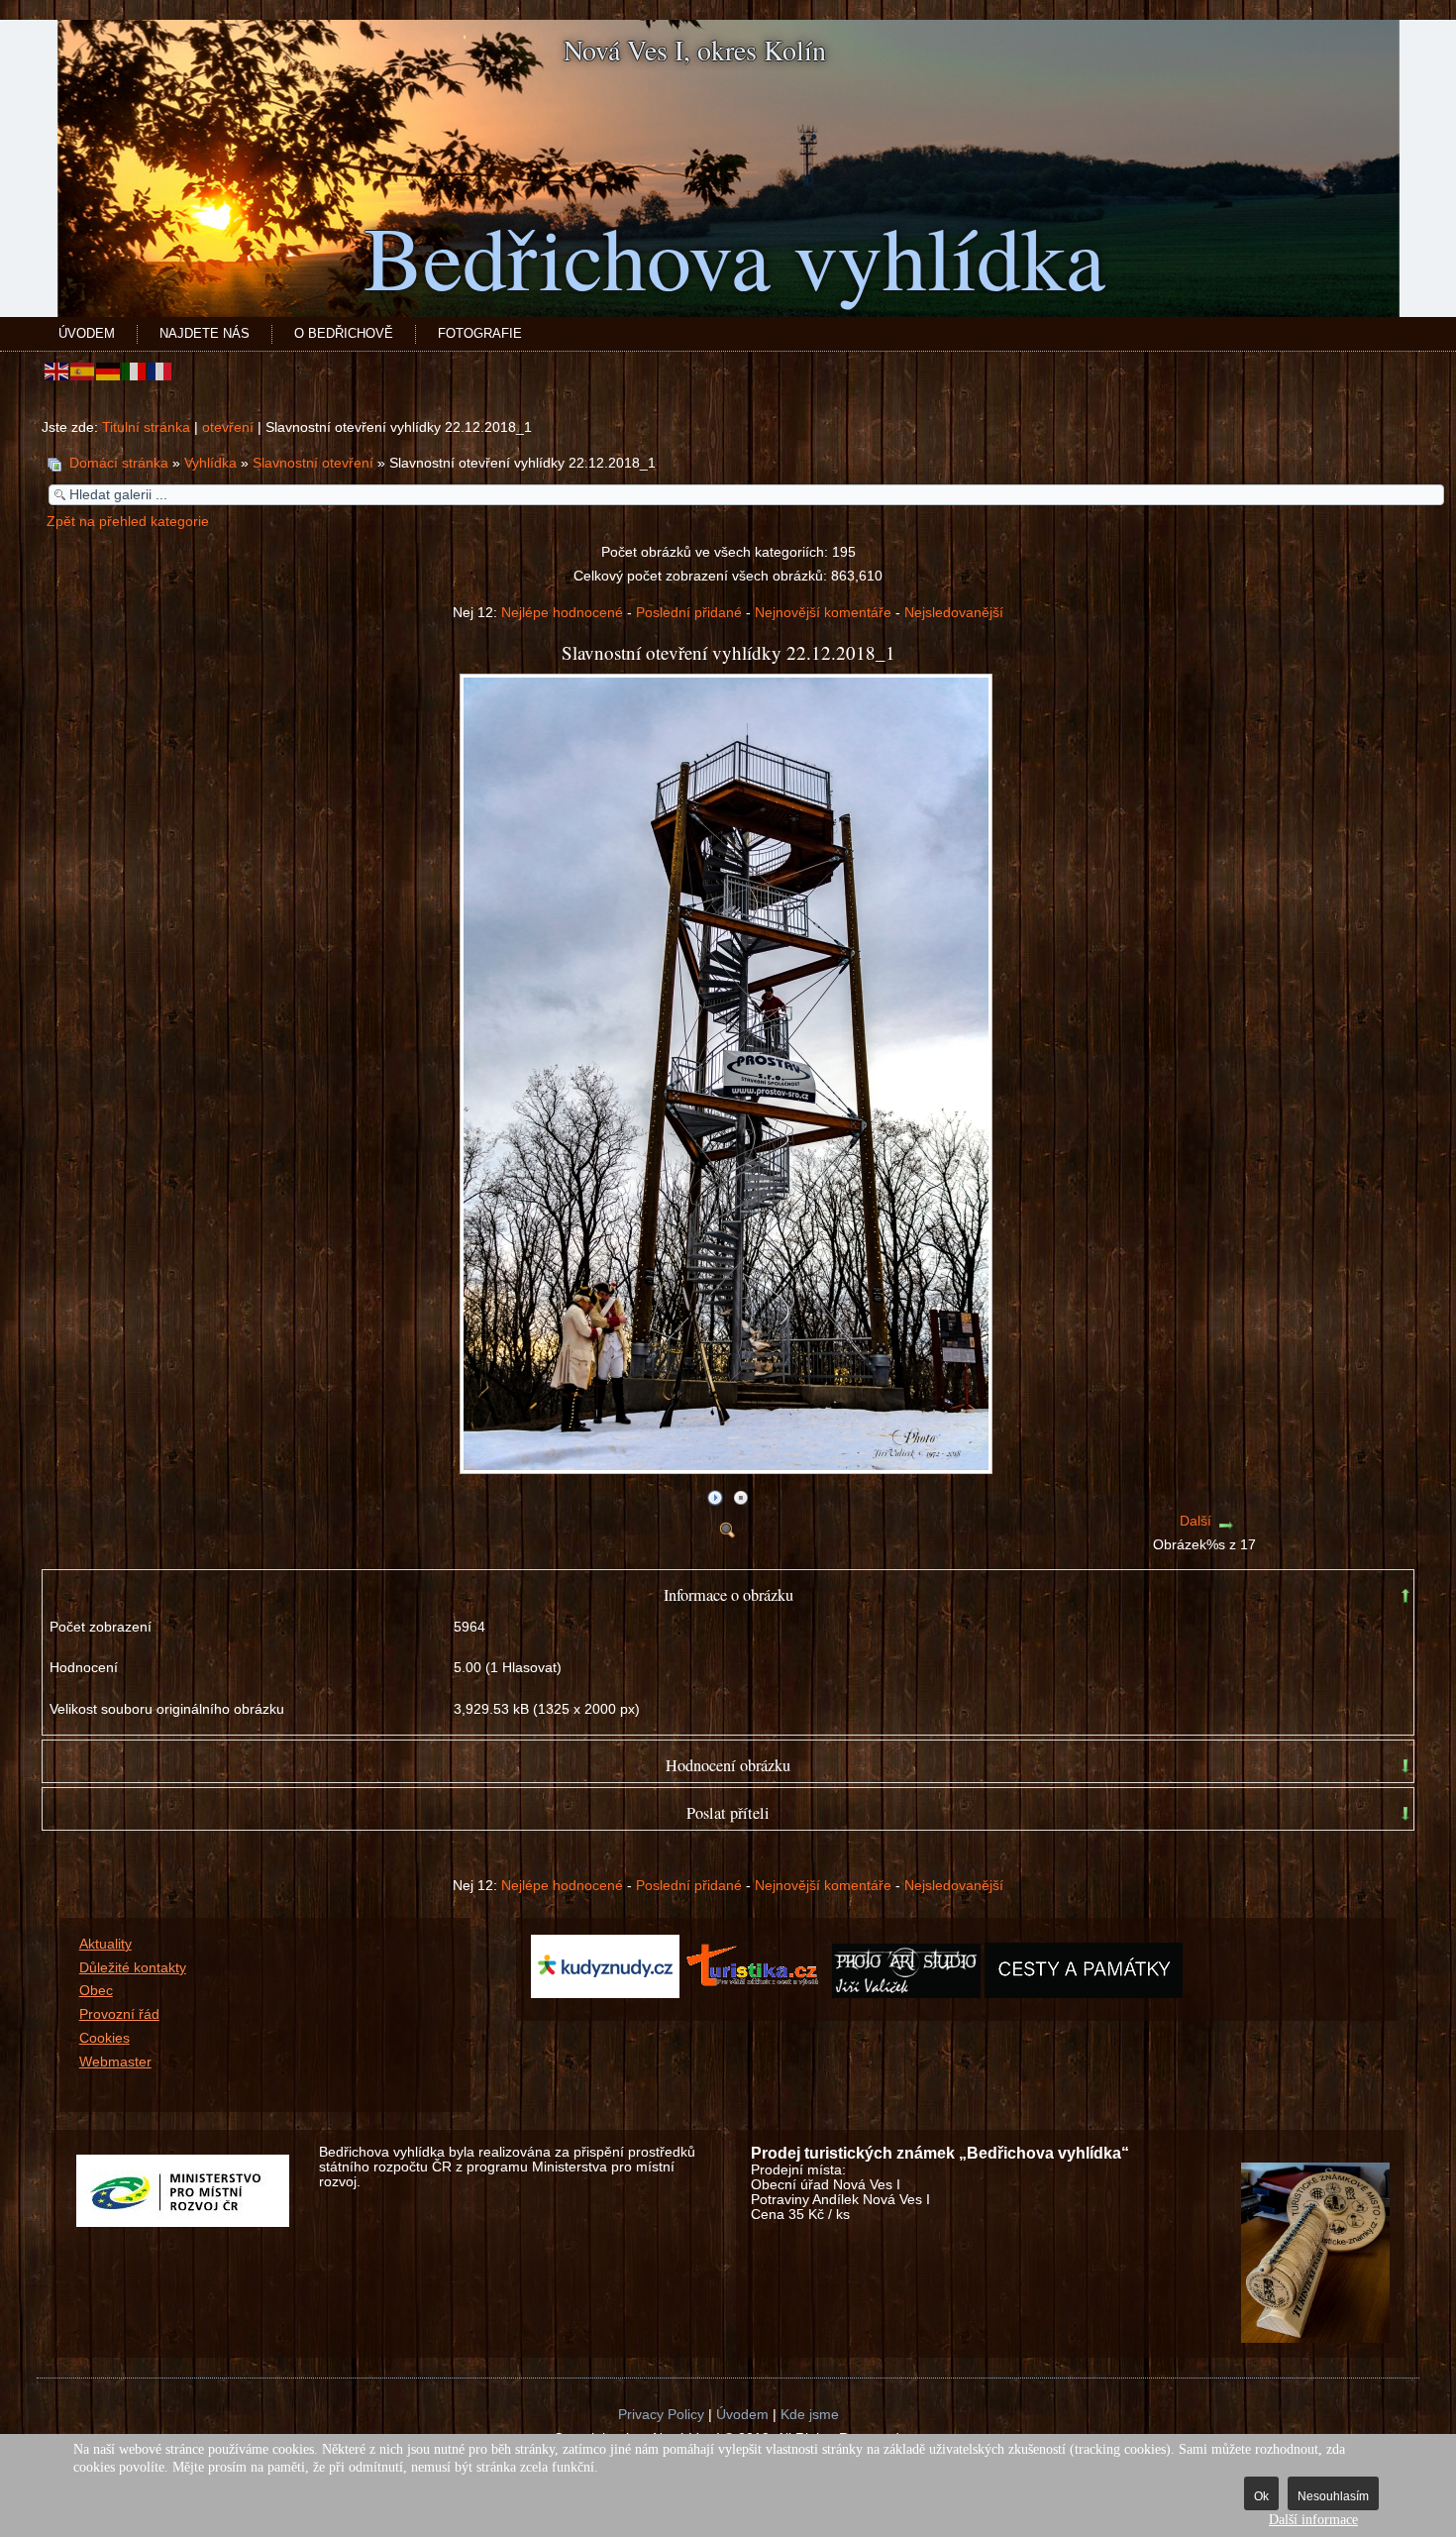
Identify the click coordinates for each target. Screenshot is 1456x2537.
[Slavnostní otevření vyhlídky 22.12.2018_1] (728, 1467)
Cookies (104, 2038)
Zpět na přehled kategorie (128, 522)
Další (1196, 1521)
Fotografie (480, 333)
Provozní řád (119, 2014)
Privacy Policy (661, 2415)
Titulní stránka (146, 427)
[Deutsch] (109, 371)
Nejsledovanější (954, 613)
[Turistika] (758, 1994)
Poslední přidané (689, 613)
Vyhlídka (210, 463)
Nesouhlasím (1333, 2496)
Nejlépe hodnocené (562, 613)
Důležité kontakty (133, 1968)
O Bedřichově (344, 333)
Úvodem (87, 333)
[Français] (160, 371)
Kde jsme (810, 2415)
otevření (228, 427)
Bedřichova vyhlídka (734, 256)
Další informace (1313, 2520)
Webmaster (115, 2062)
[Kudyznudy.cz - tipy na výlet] (605, 1994)
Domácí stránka (119, 463)
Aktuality (105, 1944)
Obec (96, 1991)
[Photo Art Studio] (906, 1994)
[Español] (83, 371)
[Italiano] (135, 371)
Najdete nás (205, 333)
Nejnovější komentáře (823, 613)
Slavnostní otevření (313, 463)
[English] (57, 371)
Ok (1261, 2496)
